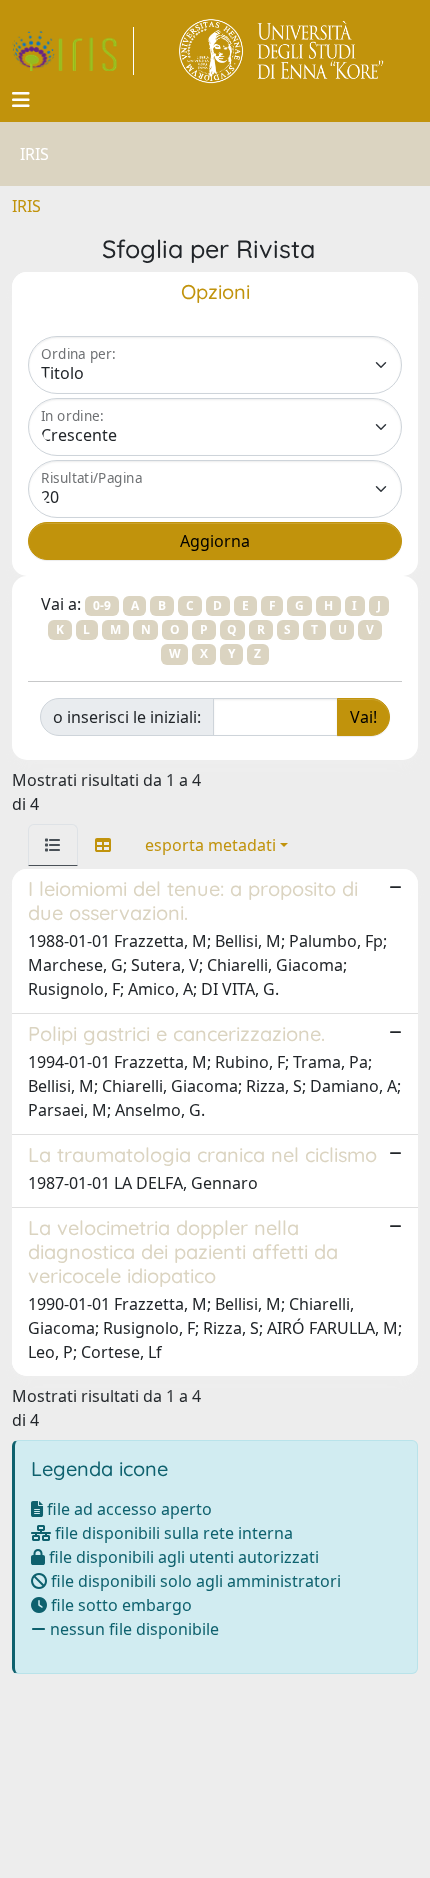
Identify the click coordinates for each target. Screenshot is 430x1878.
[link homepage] (73, 51)
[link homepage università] (282, 51)
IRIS (26, 206)
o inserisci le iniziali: (127, 717)
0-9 (102, 605)
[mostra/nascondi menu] (21, 100)
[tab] (53, 845)
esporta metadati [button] (210, 845)
